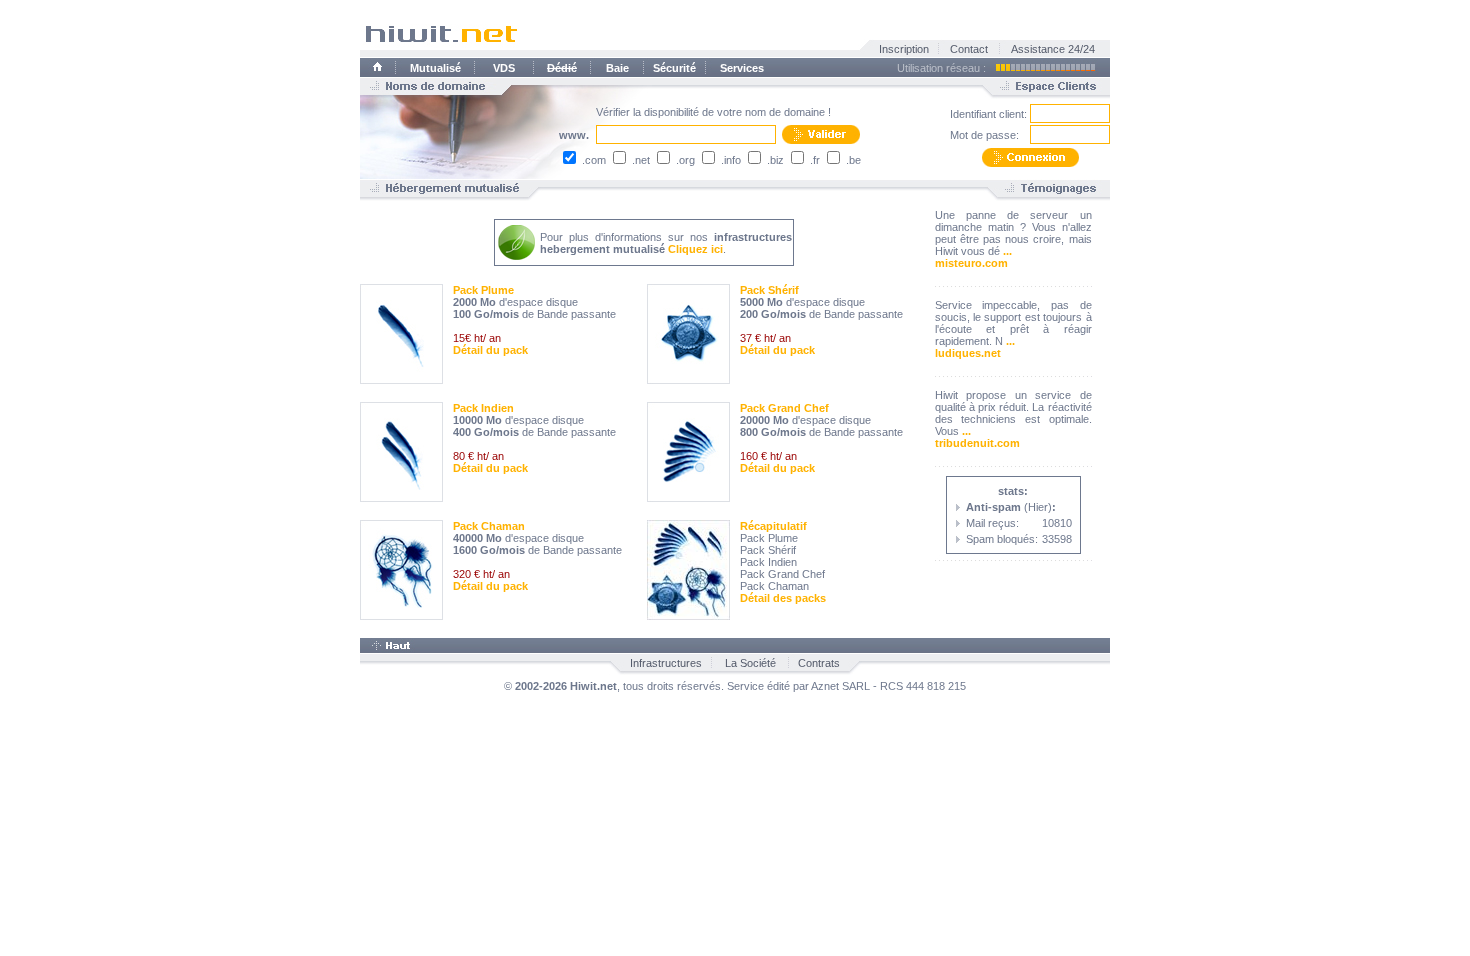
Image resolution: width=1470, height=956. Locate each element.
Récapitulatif (773, 526)
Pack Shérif (769, 290)
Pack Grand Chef (784, 408)
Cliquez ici (695, 249)
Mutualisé (435, 68)
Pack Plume (483, 290)
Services (742, 68)
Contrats (819, 663)
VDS (504, 68)
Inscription (904, 49)
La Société (750, 663)
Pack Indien (483, 408)
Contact (969, 49)
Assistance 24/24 (1053, 49)
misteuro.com (971, 263)
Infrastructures (666, 663)
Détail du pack (490, 350)
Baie (617, 68)
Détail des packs (783, 598)
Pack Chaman (489, 526)
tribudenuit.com (977, 443)
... (1007, 251)
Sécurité (674, 68)
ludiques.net (968, 353)
